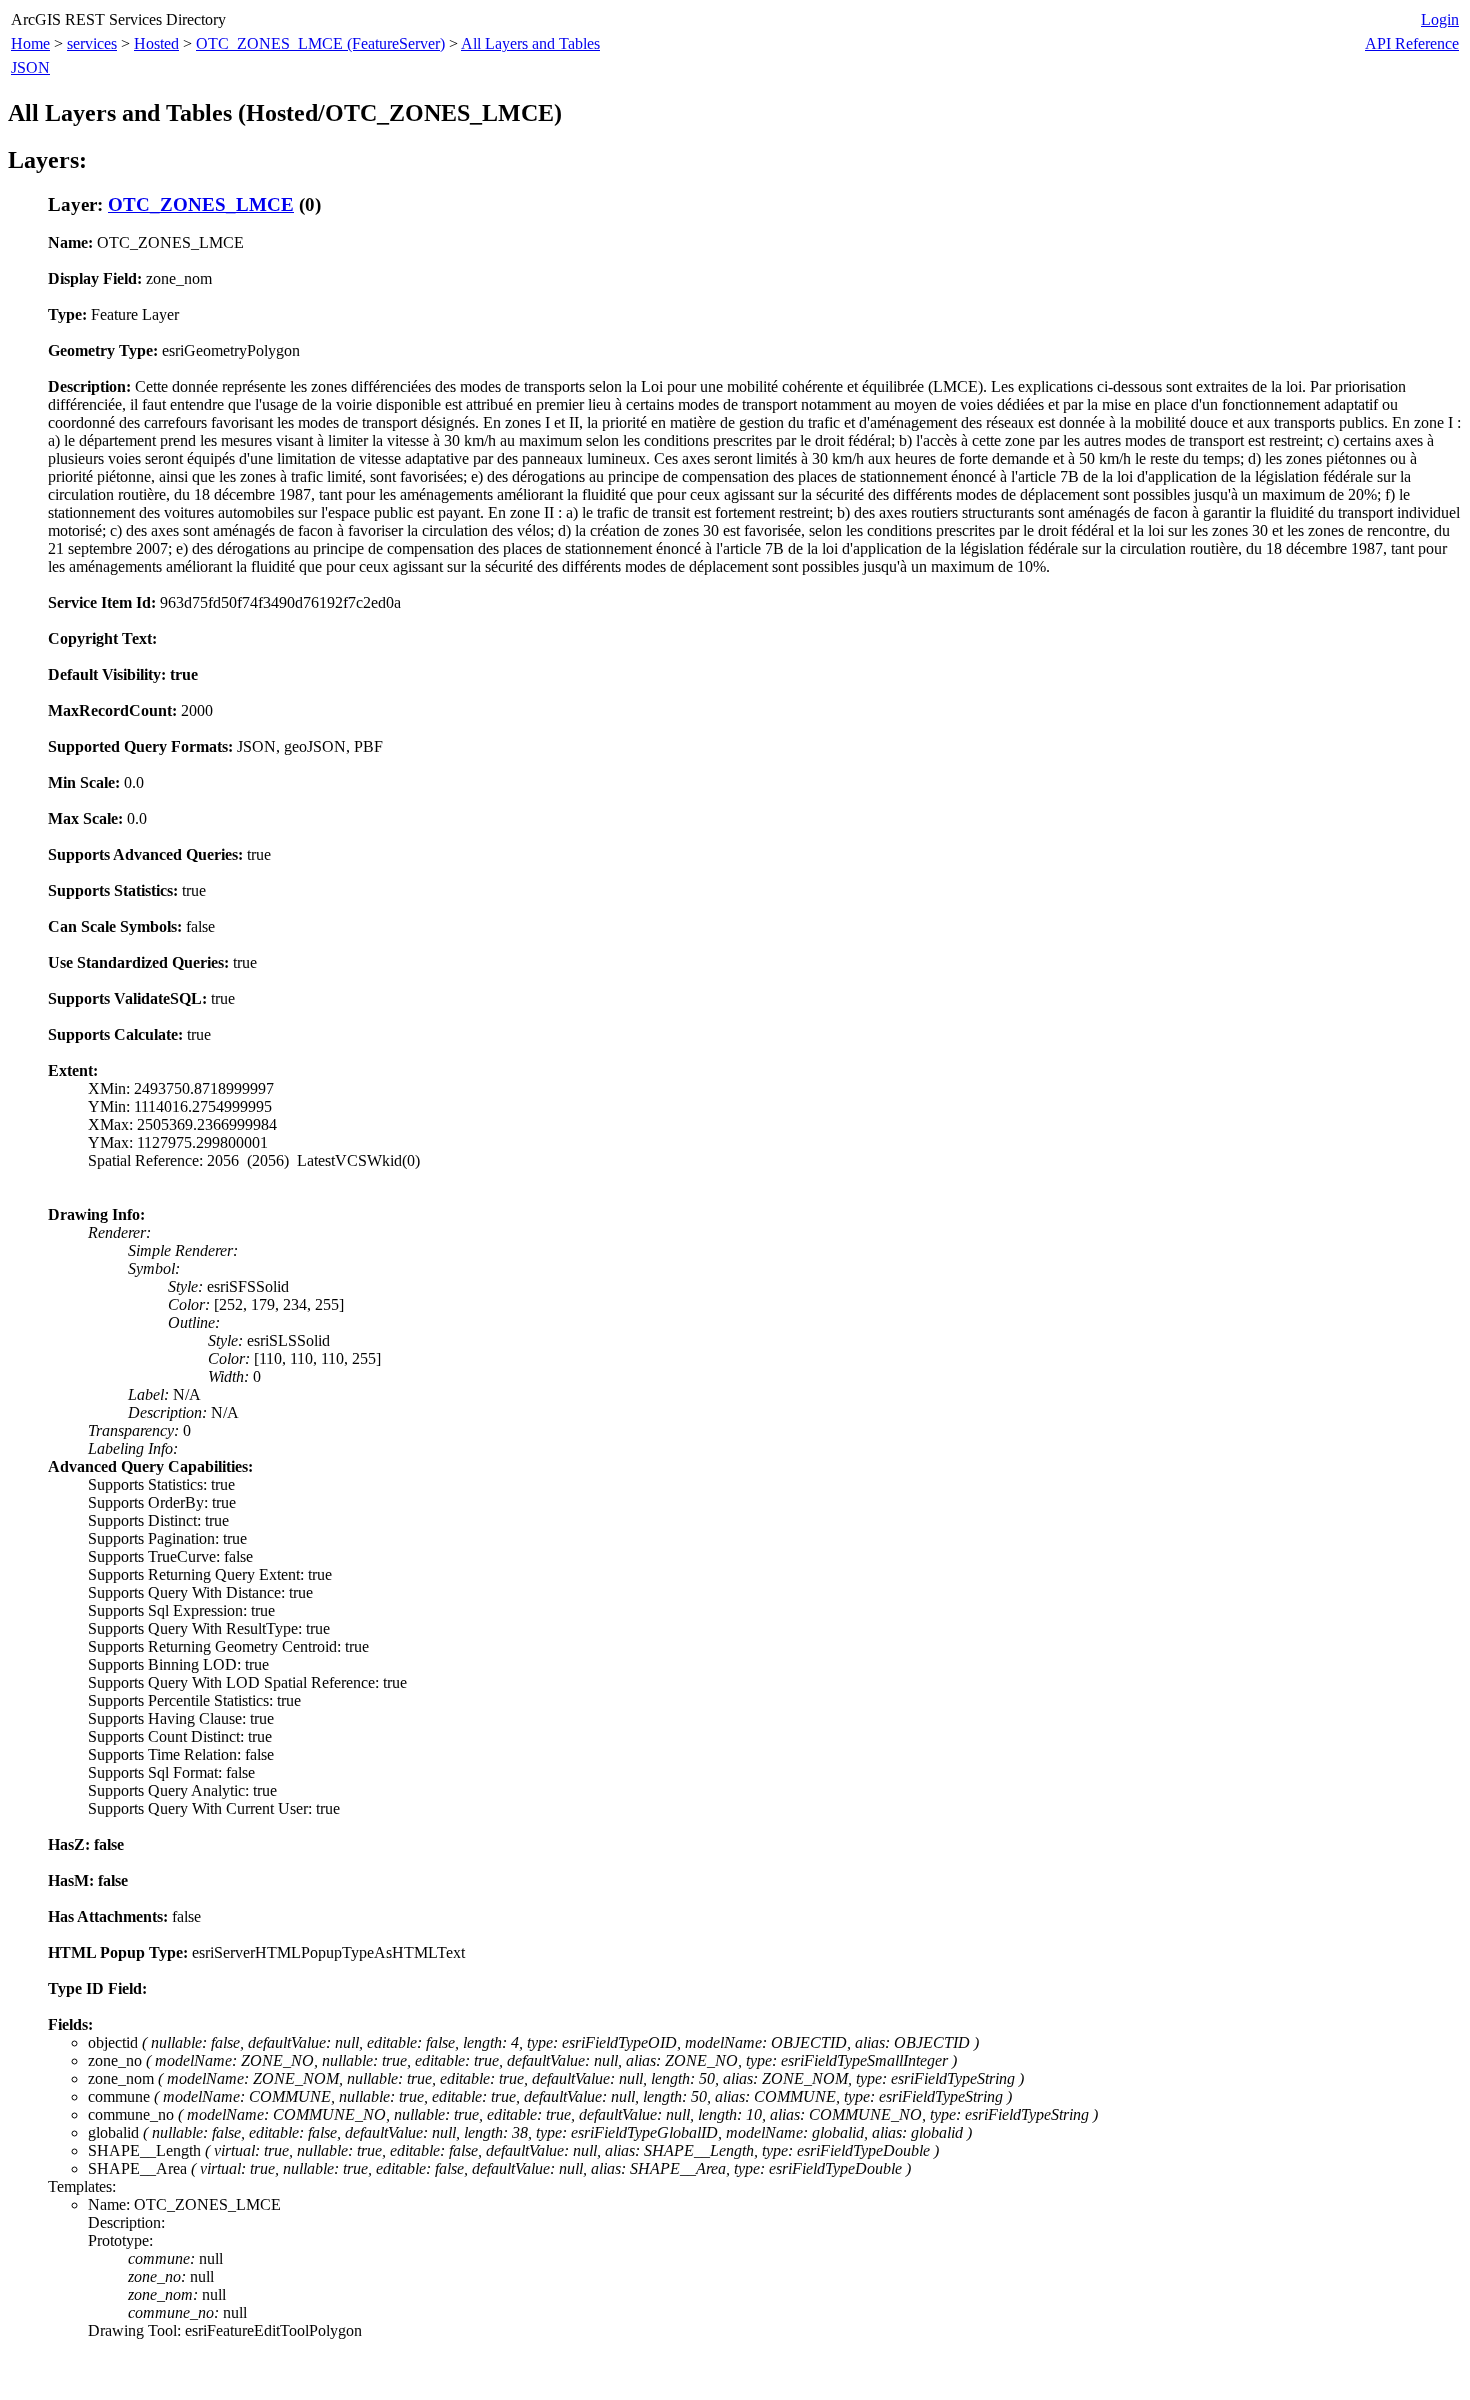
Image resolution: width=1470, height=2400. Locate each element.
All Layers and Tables (530, 43)
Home (30, 43)
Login (1440, 19)
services (92, 43)
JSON (30, 67)
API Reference (1412, 43)
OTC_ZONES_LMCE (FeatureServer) (320, 43)
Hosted (156, 43)
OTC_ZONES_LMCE (201, 204)
